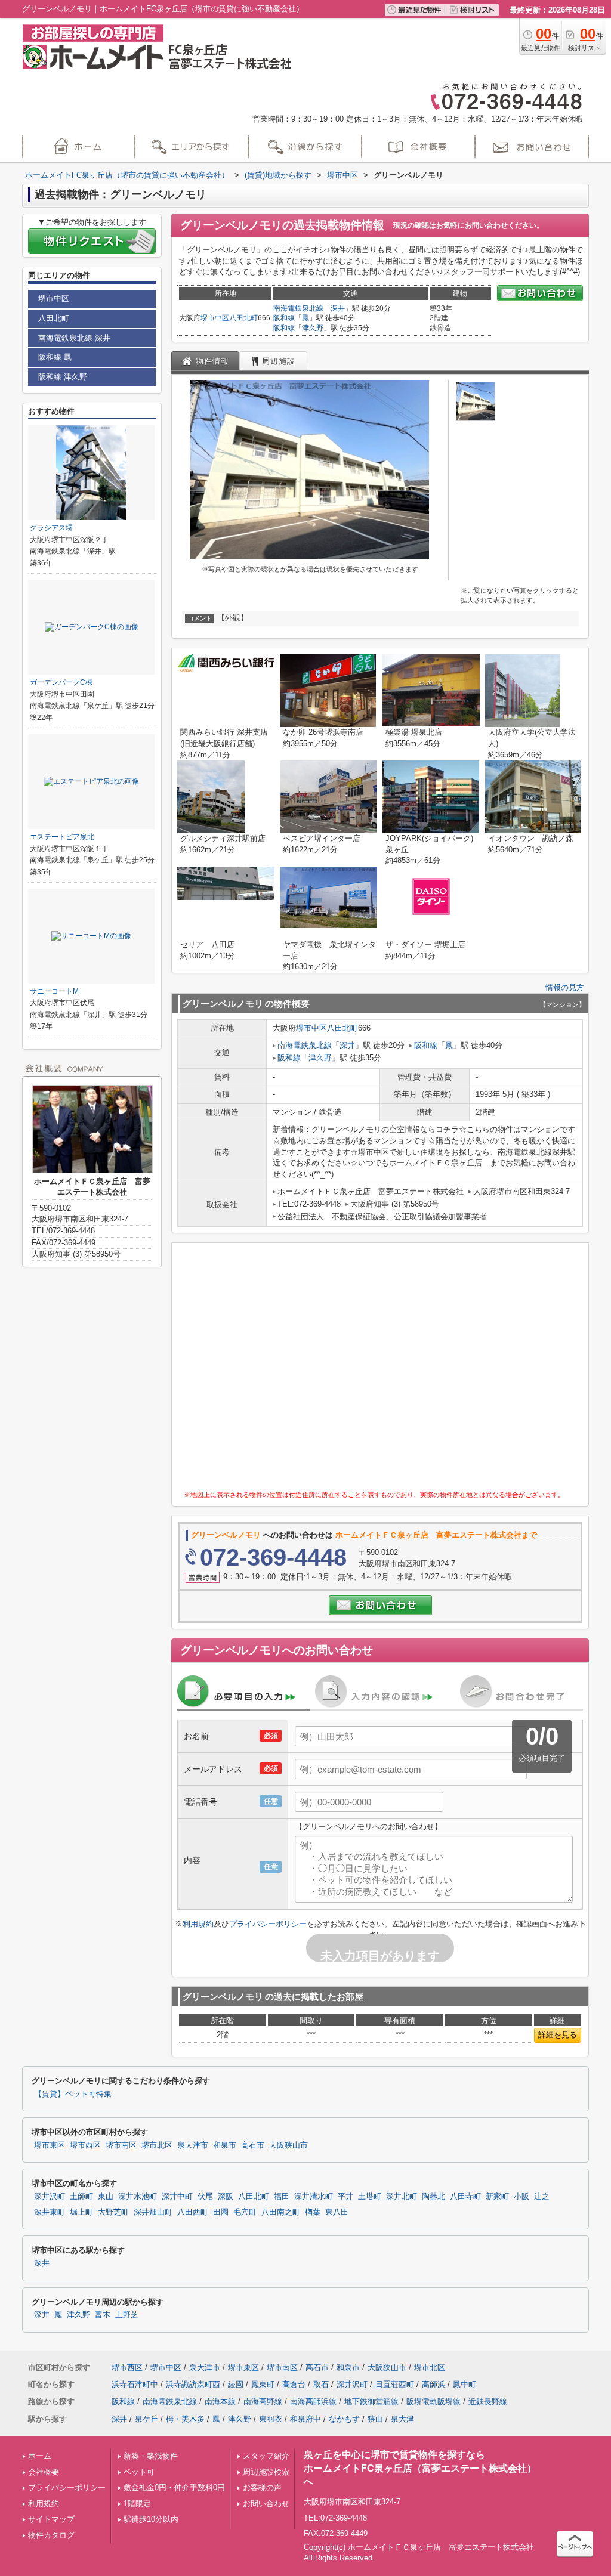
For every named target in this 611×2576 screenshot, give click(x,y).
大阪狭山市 (288, 2145)
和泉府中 (305, 2419)
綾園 (236, 2384)
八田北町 (243, 318)
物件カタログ (51, 2535)
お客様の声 (262, 2487)
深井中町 (177, 2197)
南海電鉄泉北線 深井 (74, 338)
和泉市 (225, 2145)
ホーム (40, 2456)
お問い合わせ (266, 2504)
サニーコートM (54, 991)
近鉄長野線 (488, 2402)
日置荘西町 (395, 2384)
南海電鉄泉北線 (298, 308)
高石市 (253, 2145)
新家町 (497, 2197)
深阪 (226, 2197)
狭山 (375, 2419)
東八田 (337, 2212)
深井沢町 (50, 2197)
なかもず (344, 2419)
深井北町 (402, 2197)
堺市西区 (85, 2145)
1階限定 (137, 2504)
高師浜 (433, 2384)
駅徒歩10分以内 (151, 2519)
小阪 (521, 2197)
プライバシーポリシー (268, 1924)
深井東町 (50, 2212)
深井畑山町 (153, 2212)
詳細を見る (558, 2035)
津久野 (313, 328)
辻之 (542, 2197)
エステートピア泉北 (62, 837)
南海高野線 (263, 2402)
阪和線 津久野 (63, 377)
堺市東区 (50, 2145)
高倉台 (294, 2384)
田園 (221, 2212)
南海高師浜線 (313, 2402)
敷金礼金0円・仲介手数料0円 (174, 2487)
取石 (321, 2384)
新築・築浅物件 (151, 2456)
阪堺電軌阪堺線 (433, 2402)
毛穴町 (245, 2212)
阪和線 (284, 318)
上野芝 (127, 2315)
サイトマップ (51, 2519)
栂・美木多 (185, 2419)
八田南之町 (281, 2212)
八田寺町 (465, 2197)
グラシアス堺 (51, 528)
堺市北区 (157, 2145)
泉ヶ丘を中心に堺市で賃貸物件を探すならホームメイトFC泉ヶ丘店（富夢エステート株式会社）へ (420, 2468)
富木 (103, 2315)
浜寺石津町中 (135, 2384)
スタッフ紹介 (266, 2456)
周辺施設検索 (266, 2472)
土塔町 (370, 2197)
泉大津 (402, 2419)
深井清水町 (314, 2197)
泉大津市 (193, 2145)
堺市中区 (215, 318)
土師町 (81, 2197)
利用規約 (198, 1924)
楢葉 (313, 2212)
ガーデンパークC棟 (61, 682)
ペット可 (139, 2472)
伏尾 (205, 2197)
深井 (338, 308)
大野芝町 (113, 2212)
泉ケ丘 (146, 2419)
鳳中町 (465, 2384)
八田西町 (193, 2212)
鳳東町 (263, 2384)
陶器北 (433, 2197)
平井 (345, 2197)
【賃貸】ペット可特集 (73, 2094)
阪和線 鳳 (55, 357)
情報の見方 (565, 987)
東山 (106, 2197)
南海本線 (220, 2402)
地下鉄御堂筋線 (371, 2402)
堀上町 (81, 2212)
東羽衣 (271, 2419)
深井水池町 (138, 2197)
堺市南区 (121, 2145)
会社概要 (44, 2472)
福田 (282, 2197)
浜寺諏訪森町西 (193, 2384)
